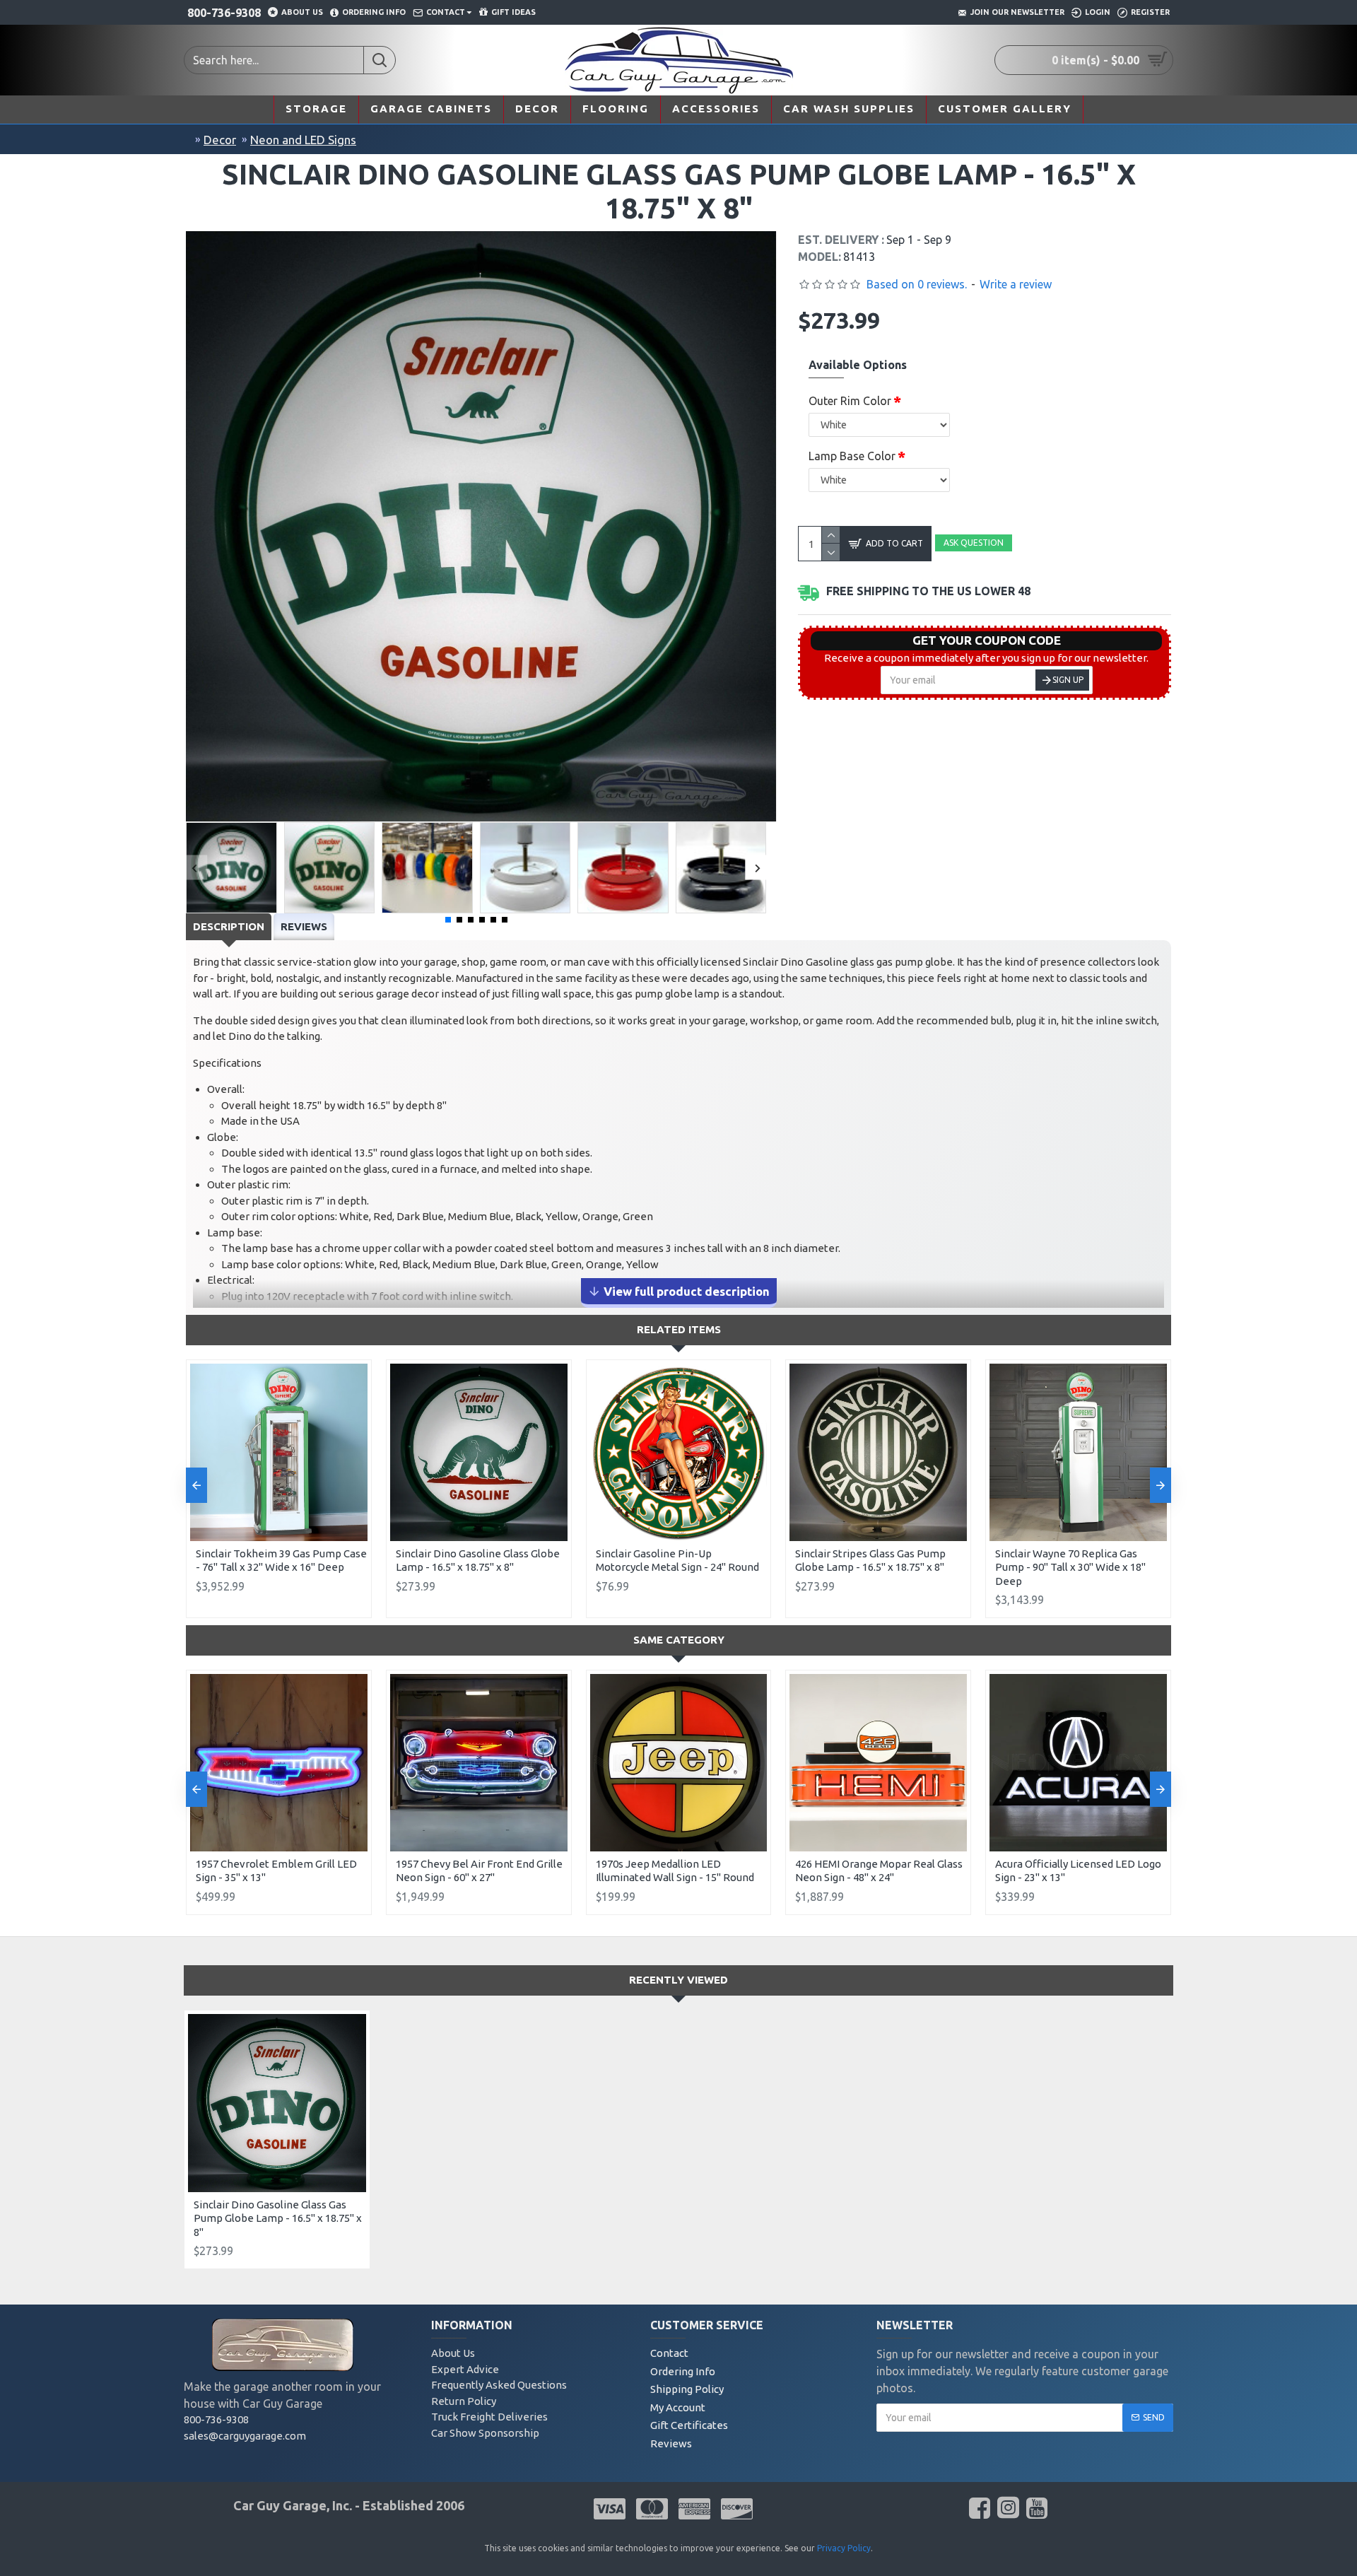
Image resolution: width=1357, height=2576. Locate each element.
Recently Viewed (678, 1980)
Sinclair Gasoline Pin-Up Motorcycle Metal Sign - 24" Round (677, 1561)
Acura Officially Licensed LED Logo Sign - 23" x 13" (1078, 1871)
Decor (220, 140)
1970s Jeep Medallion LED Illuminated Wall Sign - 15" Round (675, 1871)
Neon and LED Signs (303, 140)
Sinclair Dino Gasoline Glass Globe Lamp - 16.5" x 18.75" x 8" (478, 1561)
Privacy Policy (844, 2548)
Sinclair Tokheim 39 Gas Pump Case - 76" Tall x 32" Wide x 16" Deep (281, 1561)
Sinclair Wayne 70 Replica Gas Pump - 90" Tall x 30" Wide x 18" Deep (1070, 1567)
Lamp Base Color (852, 456)
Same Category (679, 1640)
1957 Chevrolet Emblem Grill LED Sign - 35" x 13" (276, 1871)
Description (229, 926)
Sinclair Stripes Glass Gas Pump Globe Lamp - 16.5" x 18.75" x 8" (870, 1561)
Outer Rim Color (850, 401)
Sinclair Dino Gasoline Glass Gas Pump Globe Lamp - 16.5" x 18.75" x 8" (278, 2218)
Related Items (679, 1329)
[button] (195, 868)
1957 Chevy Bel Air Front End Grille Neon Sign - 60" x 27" (479, 1871)
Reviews (304, 926)
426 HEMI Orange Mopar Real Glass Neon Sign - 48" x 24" (879, 1871)
